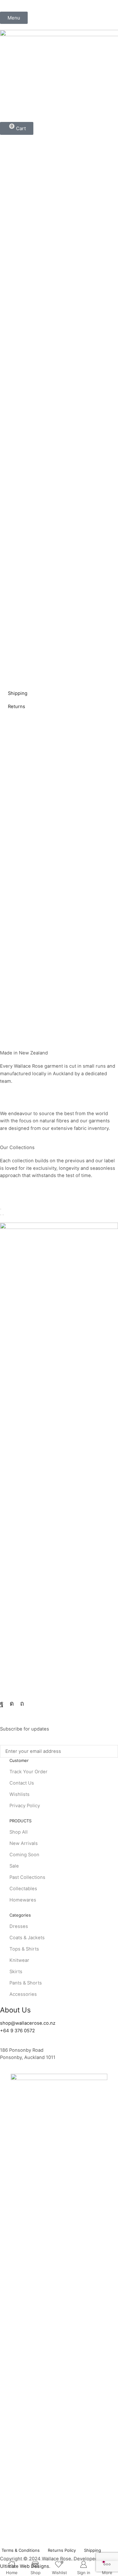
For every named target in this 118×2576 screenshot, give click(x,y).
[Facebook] (2, 1704)
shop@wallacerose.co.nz (28, 2023)
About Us (15, 2010)
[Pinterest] (22, 1704)
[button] (14, 18)
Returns (17, 707)
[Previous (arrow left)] (1, 1215)
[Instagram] (12, 1704)
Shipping (18, 693)
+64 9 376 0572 (17, 2031)
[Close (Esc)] (1, 1209)
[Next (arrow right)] (3, 1215)
